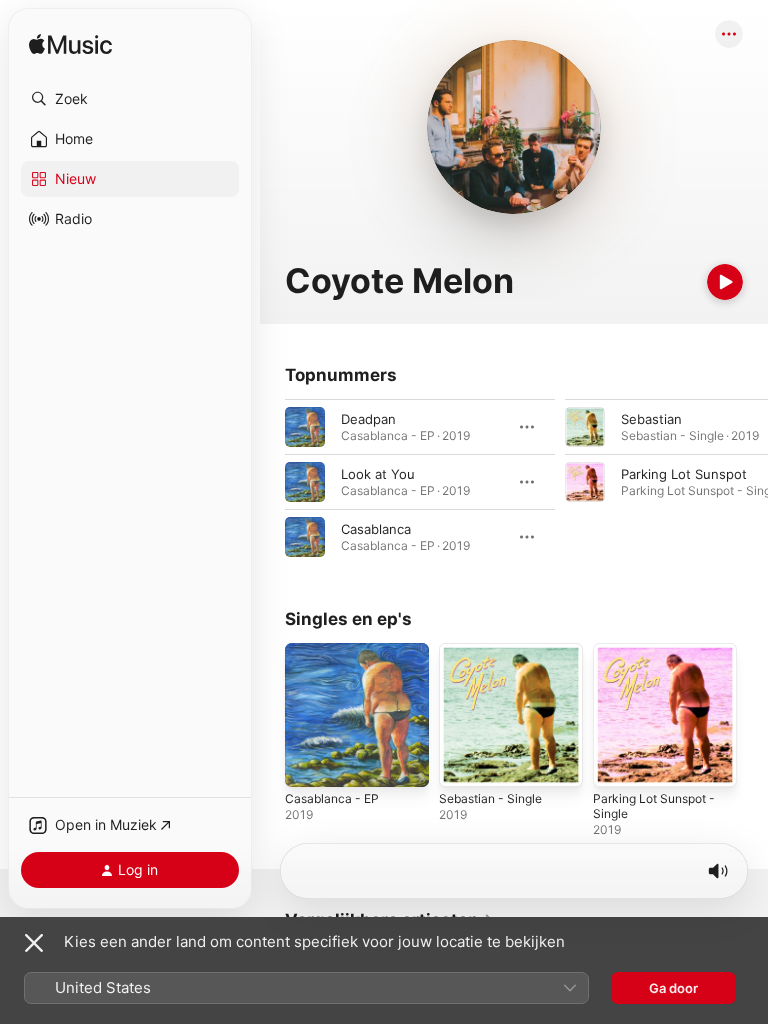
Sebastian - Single (490, 798)
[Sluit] (34, 943)
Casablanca (376, 529)
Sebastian (651, 419)
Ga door (673, 988)
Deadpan (368, 419)
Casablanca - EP (332, 798)
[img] (70, 45)
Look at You (378, 474)
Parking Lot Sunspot (684, 474)
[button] (130, 99)
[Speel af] (725, 282)
